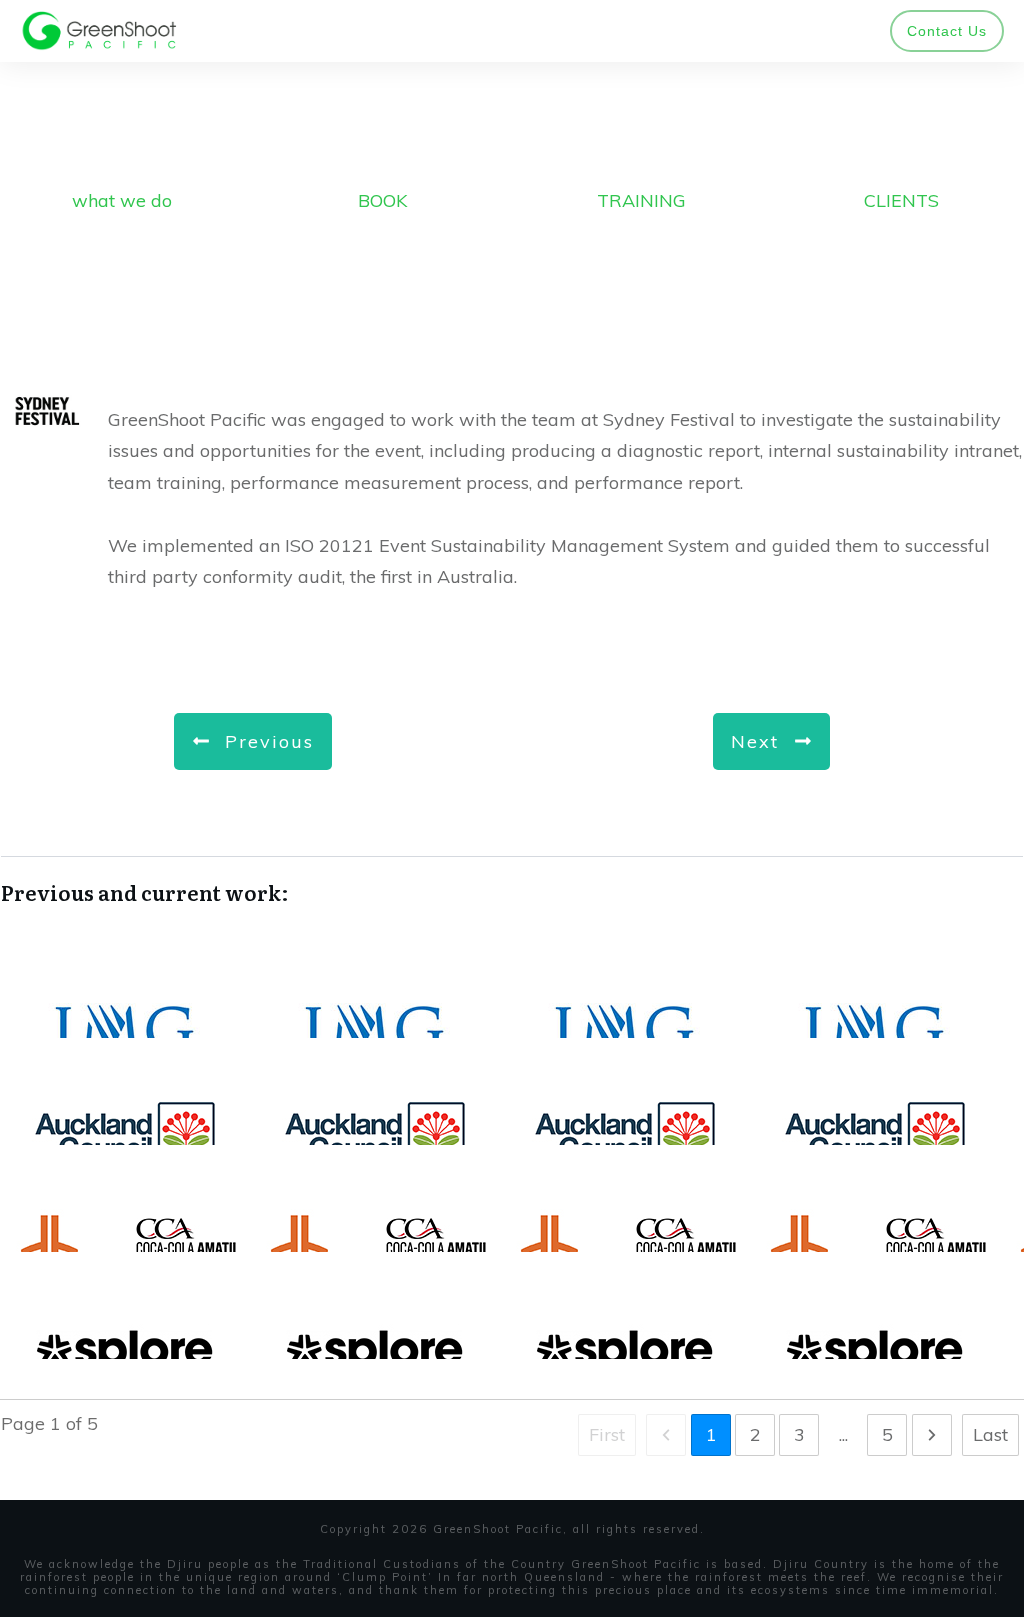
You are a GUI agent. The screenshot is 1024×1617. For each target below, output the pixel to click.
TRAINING (641, 200)
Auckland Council (512, 1111)
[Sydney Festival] (46, 411)
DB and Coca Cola (512, 1218)
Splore (512, 1325)
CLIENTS (901, 200)
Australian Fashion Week (512, 1004)
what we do (122, 200)
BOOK (382, 200)
